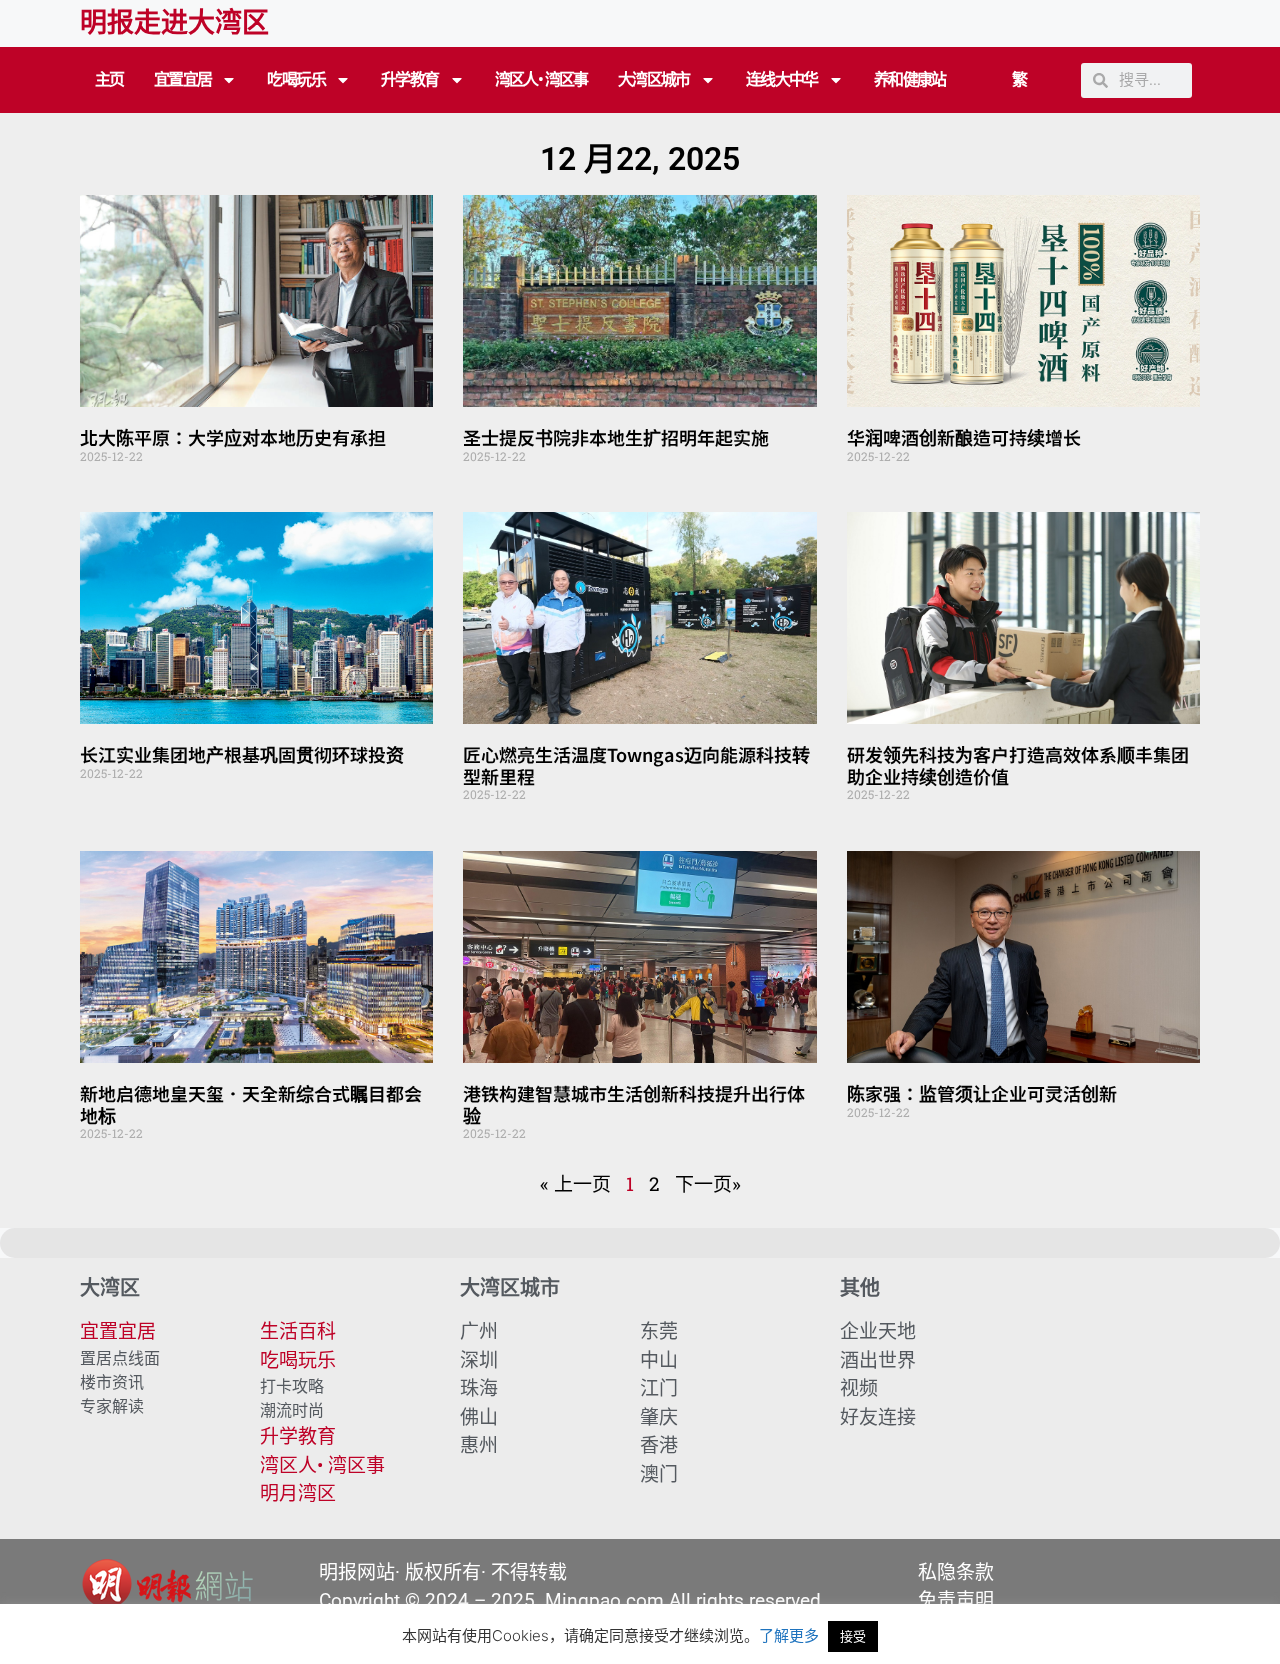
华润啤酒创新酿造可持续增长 (964, 437)
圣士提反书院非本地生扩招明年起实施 (616, 437)
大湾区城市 (654, 79)
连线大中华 (782, 79)
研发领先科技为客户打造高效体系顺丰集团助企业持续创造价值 (1018, 765)
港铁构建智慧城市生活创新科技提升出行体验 (634, 1104)
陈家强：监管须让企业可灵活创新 (982, 1093)
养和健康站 (910, 79)
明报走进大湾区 (174, 23)
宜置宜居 (183, 79)
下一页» (708, 1183)
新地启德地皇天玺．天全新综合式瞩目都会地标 (251, 1104)
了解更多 (789, 1635)
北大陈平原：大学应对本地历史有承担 (233, 437)
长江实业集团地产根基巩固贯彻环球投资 (242, 754)
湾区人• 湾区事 (541, 79)
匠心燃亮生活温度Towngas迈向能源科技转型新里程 (636, 765)
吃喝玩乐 (296, 79)
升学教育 (410, 79)
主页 (109, 79)
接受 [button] (853, 1636)
